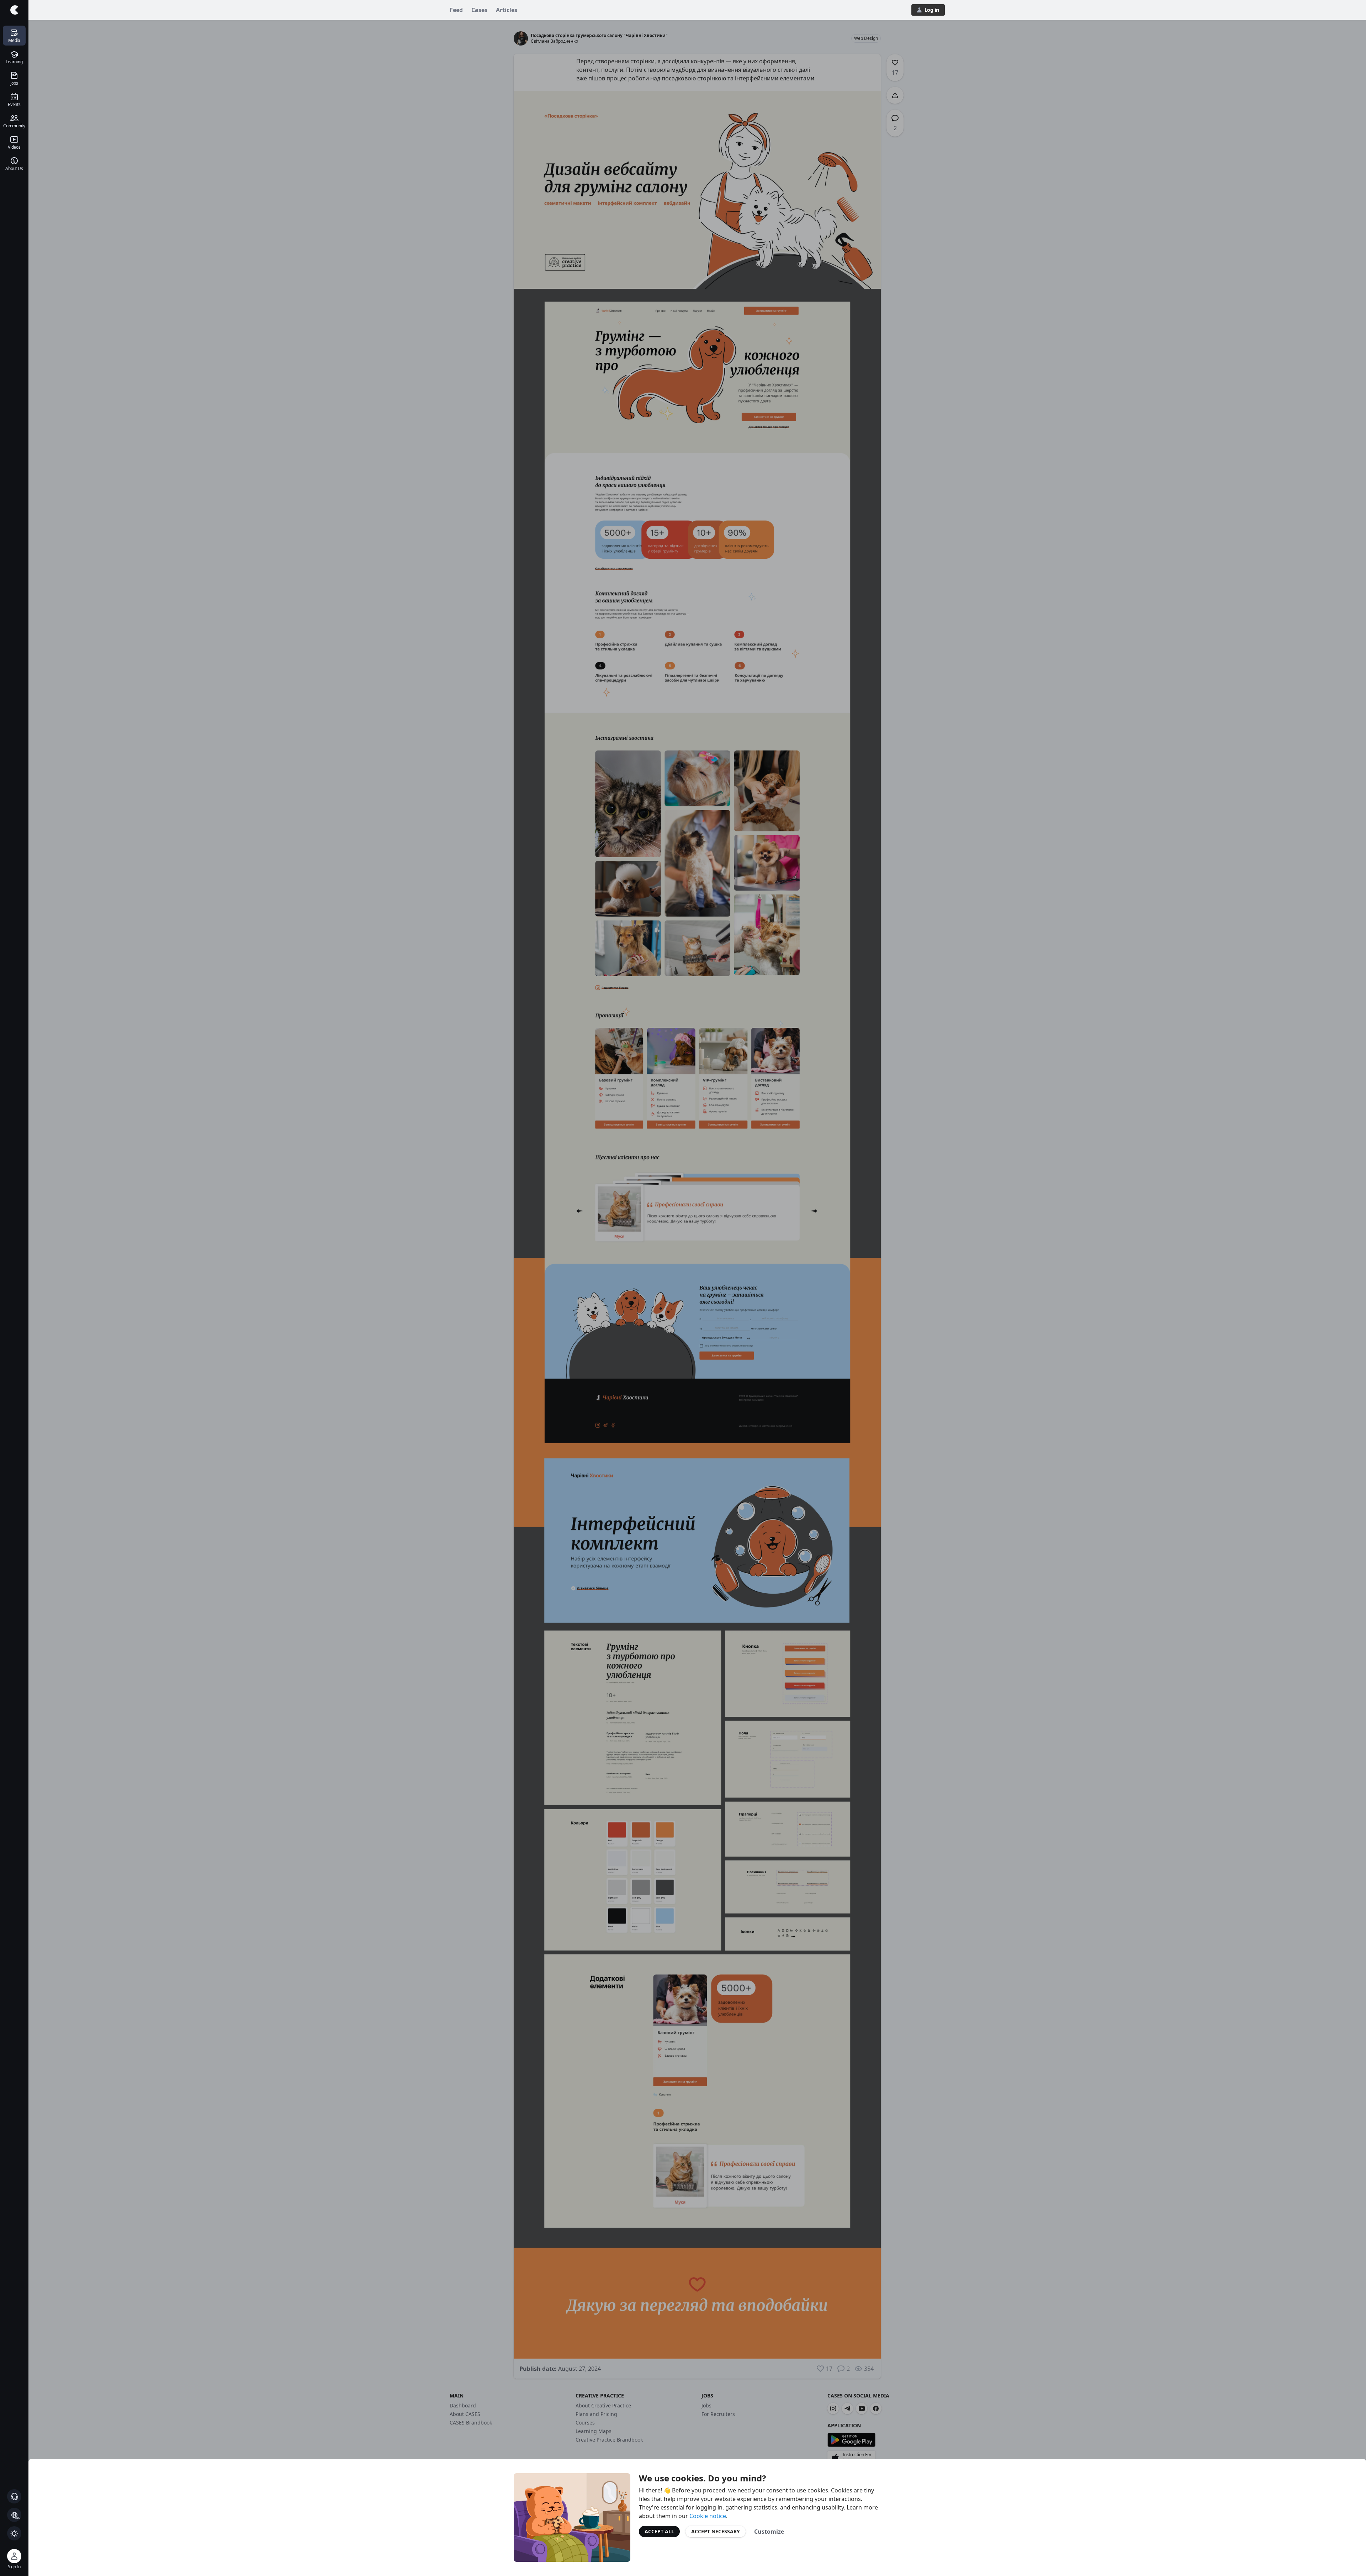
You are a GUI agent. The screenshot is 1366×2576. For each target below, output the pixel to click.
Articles (507, 10)
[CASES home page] (14, 10)
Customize (769, 2532)
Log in (932, 10)
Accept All (659, 2531)
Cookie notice (708, 2516)
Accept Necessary (716, 2531)
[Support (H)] (14, 2496)
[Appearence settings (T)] (14, 2533)
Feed (456, 10)
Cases (479, 10)
